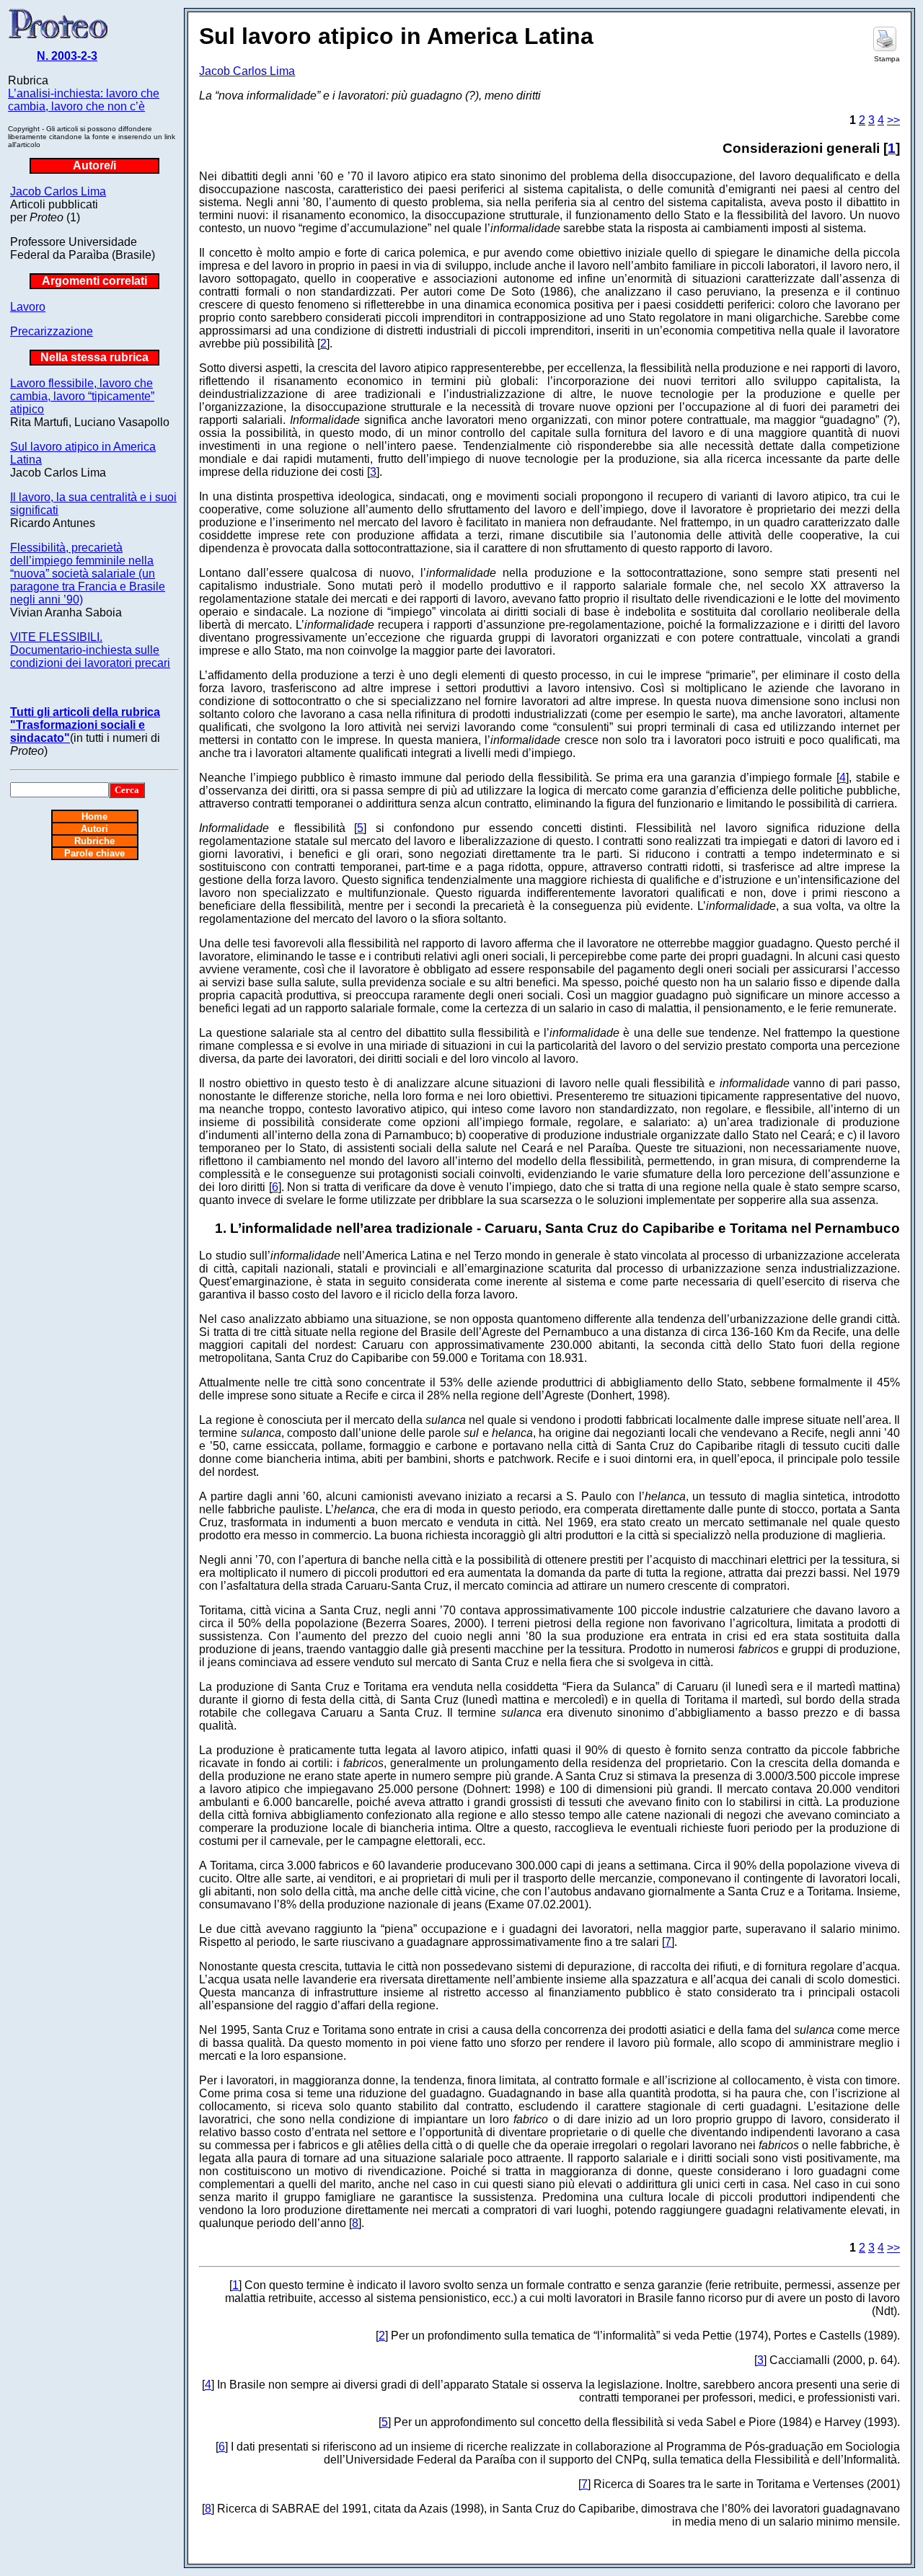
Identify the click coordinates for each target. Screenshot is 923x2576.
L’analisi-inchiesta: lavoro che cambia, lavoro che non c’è (84, 100)
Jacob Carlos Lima (58, 191)
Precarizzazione (52, 331)
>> (893, 120)
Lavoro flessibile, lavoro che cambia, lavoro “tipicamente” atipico (82, 396)
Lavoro (28, 307)
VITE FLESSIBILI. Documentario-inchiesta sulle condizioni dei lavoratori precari (90, 650)
